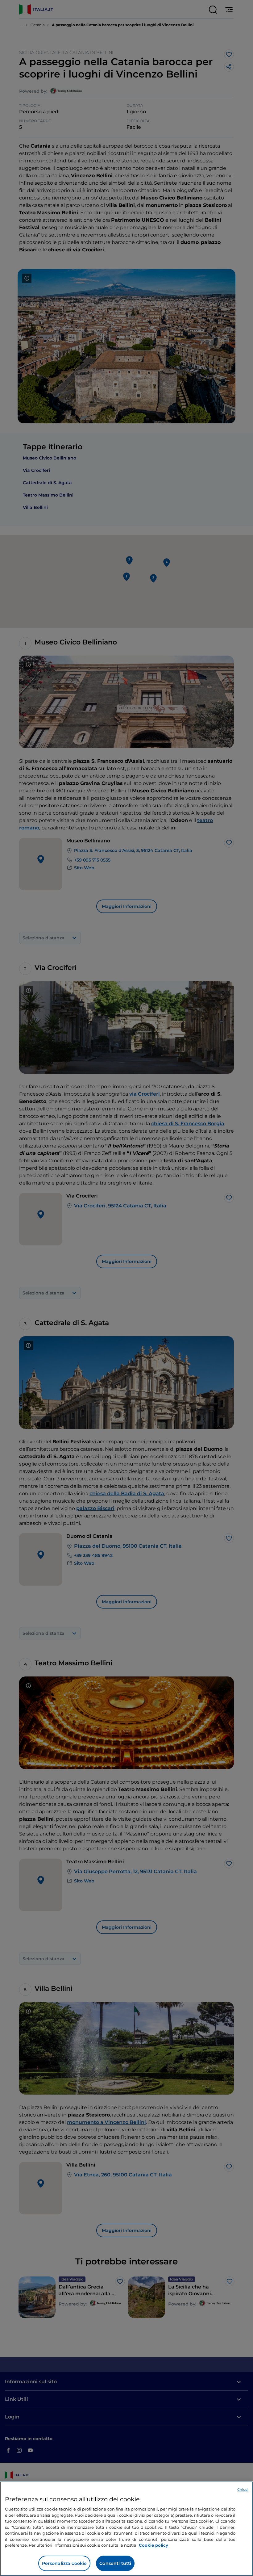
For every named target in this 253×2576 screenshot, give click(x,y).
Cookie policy (153, 2545)
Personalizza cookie (64, 2563)
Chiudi (243, 2490)
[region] (126, 2529)
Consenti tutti (115, 2563)
